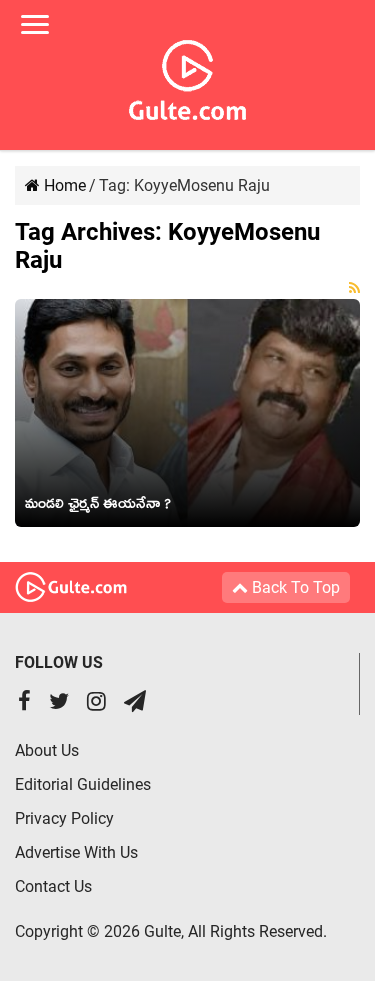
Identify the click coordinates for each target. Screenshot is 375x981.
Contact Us (53, 886)
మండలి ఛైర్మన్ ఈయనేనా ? (98, 507)
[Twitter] (59, 703)
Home (63, 185)
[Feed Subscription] (354, 288)
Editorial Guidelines (83, 784)
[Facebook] (24, 703)
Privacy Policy (64, 818)
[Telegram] (135, 703)
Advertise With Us (76, 852)
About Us (47, 750)
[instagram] (96, 703)
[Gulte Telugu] (187, 76)
